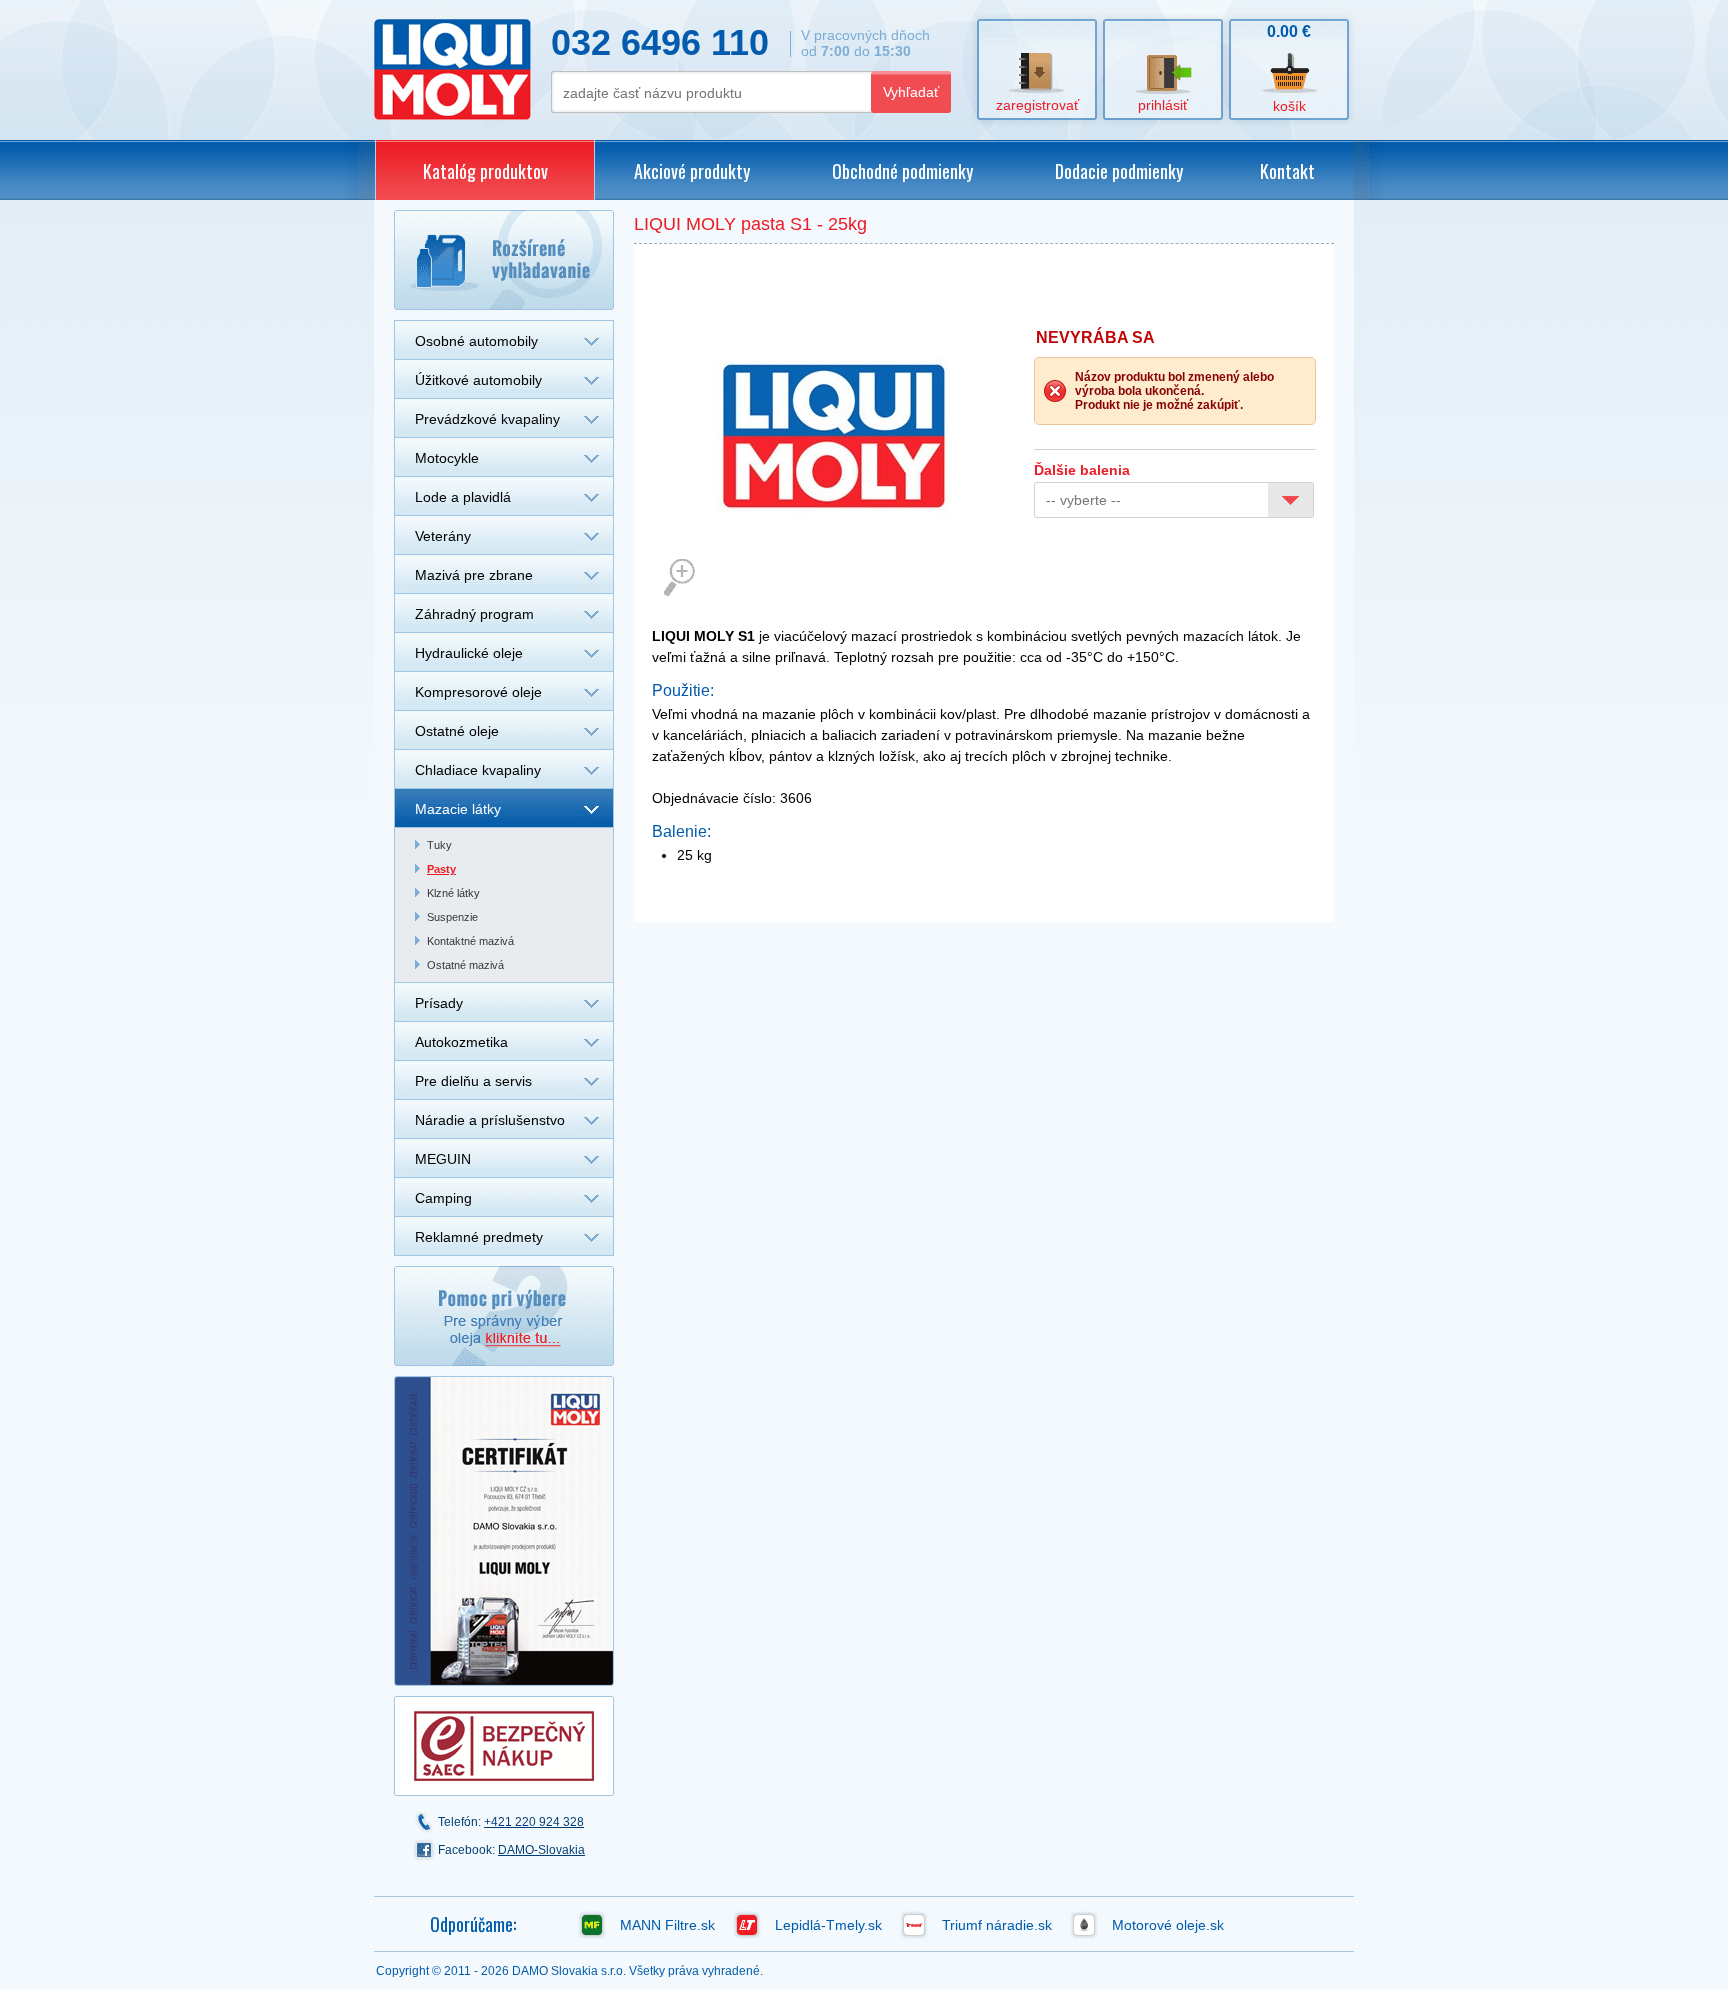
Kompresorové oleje (478, 692)
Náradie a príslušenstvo (490, 1120)
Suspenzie (452, 917)
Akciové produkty (692, 171)
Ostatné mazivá (465, 965)
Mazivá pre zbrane (474, 575)
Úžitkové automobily (478, 380)
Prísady (439, 1003)
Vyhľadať (911, 92)
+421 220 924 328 (534, 1822)
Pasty (441, 869)
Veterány (443, 536)
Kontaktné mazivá (470, 941)
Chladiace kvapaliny (478, 770)
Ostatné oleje (457, 731)
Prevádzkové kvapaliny (487, 419)
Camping (443, 1198)
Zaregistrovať (1037, 105)
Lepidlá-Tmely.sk (828, 1925)
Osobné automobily (476, 341)
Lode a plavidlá (463, 497)
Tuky (439, 845)
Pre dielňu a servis (473, 1081)
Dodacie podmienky (1119, 171)
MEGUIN (443, 1159)
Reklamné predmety (479, 1237)
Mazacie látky (458, 809)
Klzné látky (453, 893)
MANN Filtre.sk (667, 1925)
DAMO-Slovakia (541, 1850)
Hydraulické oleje (469, 653)
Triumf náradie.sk (997, 1925)
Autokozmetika (461, 1042)
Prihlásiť (1163, 105)
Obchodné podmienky (902, 171)
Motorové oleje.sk (1168, 1925)
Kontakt (1287, 171)
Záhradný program (474, 614)
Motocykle (447, 458)
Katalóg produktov (485, 171)
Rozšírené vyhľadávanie (504, 260)
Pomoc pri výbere (504, 1316)
